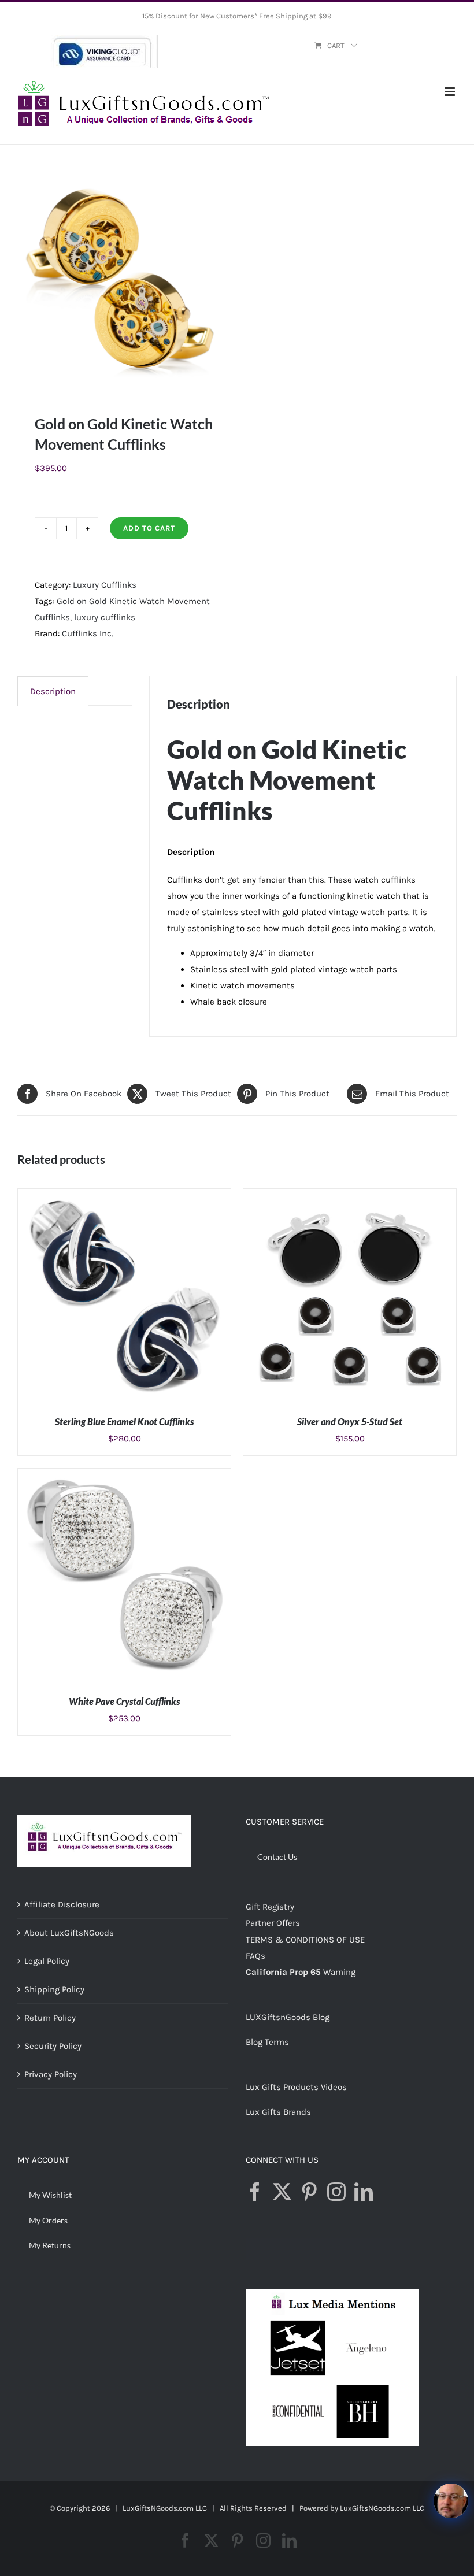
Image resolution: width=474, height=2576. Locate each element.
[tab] (53, 691)
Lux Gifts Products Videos (296, 2087)
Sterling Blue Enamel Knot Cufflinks (124, 1422)
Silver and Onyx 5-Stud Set (350, 1422)
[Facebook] (255, 2192)
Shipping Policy (54, 1989)
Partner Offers (273, 1923)
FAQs (255, 1956)
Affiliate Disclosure (62, 1904)
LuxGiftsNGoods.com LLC (382, 2508)
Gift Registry (270, 1907)
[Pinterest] (309, 2192)
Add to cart (149, 528)
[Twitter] (282, 2192)
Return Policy (50, 2018)
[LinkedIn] (364, 2192)
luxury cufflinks (105, 617)
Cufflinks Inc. (88, 633)
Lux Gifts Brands (278, 2112)
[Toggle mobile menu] (451, 92)
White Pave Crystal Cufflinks (124, 1701)
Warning (339, 1972)
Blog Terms (267, 2042)
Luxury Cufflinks (105, 585)
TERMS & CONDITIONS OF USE (305, 1940)
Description (53, 691)
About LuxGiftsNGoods (69, 1933)
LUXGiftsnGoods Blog (288, 2017)
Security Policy (53, 2046)
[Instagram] (336, 2192)
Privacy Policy (51, 2074)
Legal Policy (47, 1961)
